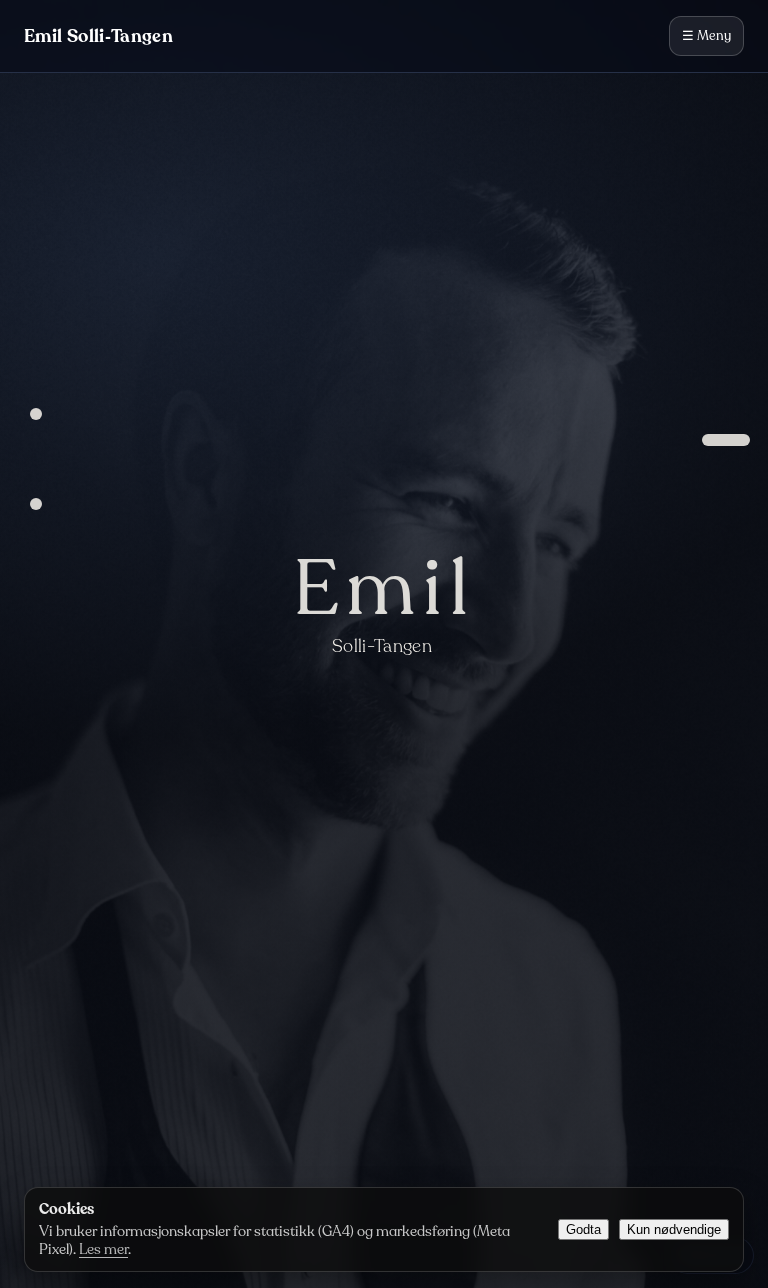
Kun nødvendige (674, 1229)
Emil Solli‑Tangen (98, 36)
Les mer (103, 1249)
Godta (583, 1229)
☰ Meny (706, 36)
